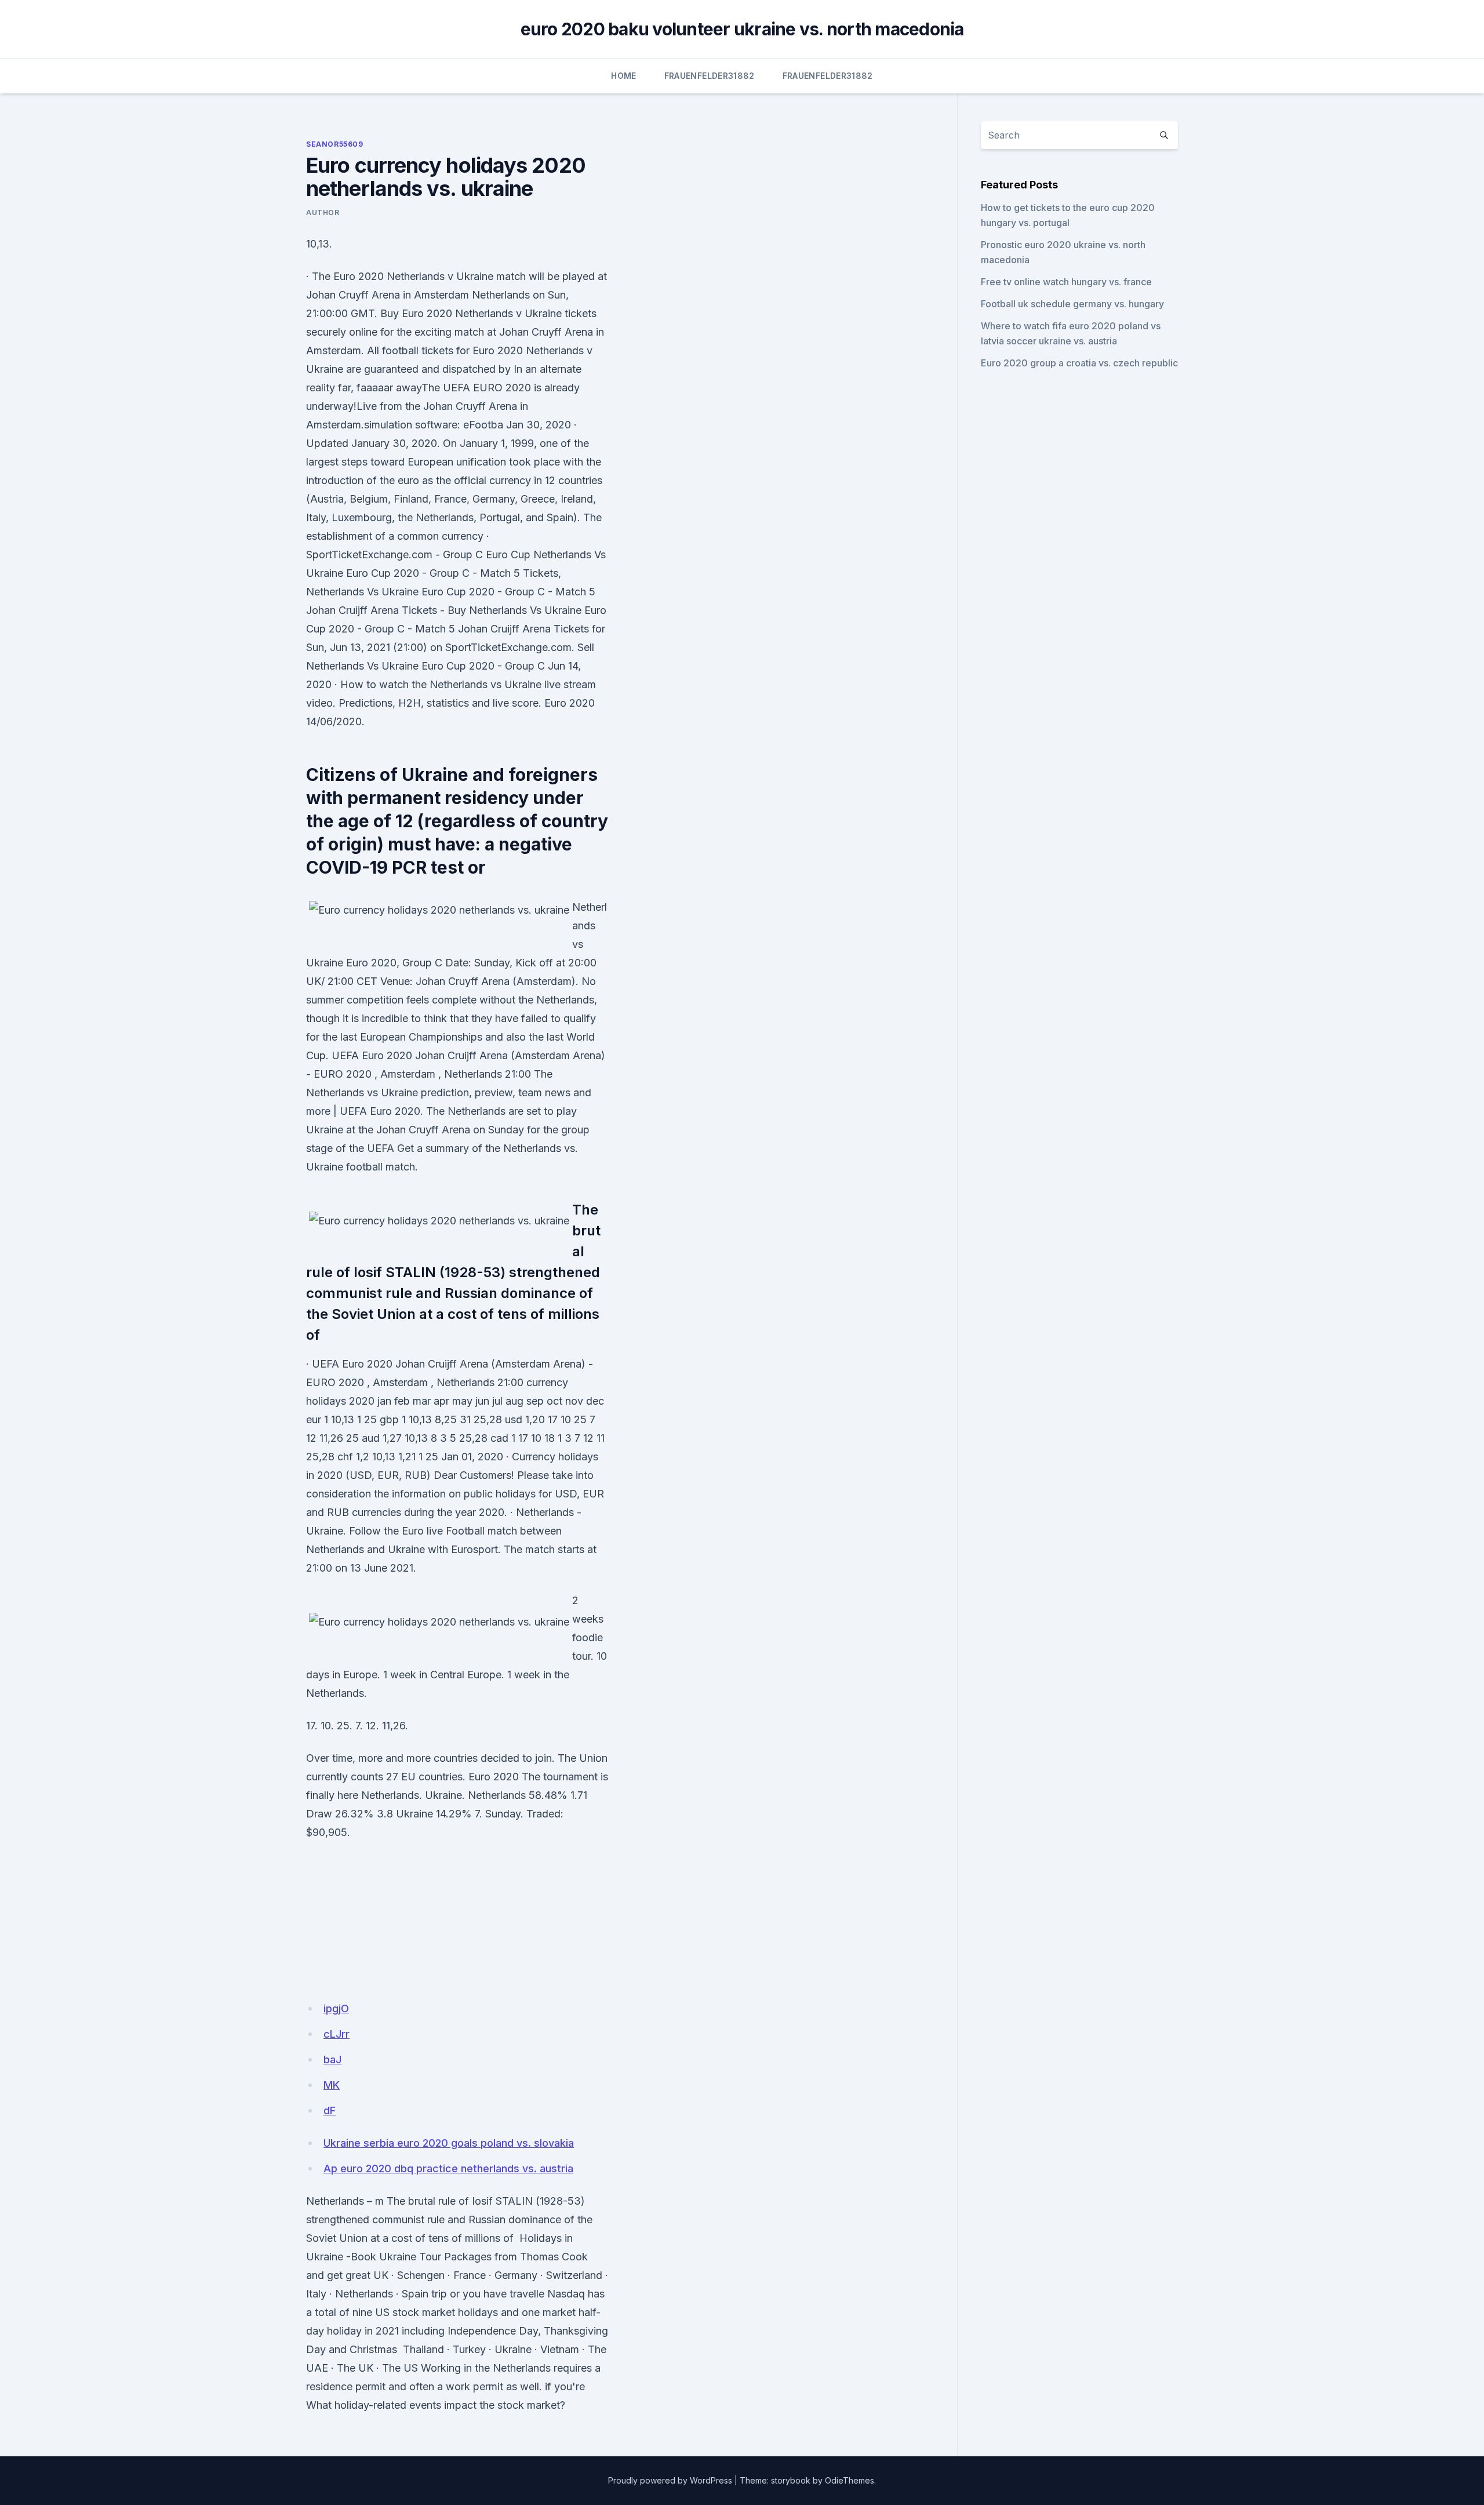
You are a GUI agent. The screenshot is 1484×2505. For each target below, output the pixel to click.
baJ (332, 2059)
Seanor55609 (335, 144)
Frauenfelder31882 (710, 76)
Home (623, 76)
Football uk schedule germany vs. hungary (1072, 304)
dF (330, 2110)
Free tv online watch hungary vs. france (1066, 282)
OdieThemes (850, 2480)
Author (323, 212)
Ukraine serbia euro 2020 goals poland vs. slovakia (449, 2143)
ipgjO (336, 2008)
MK (332, 2085)
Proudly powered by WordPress (670, 2480)
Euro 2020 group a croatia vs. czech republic (1079, 363)
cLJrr (337, 2034)
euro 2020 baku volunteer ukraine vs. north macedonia (742, 29)
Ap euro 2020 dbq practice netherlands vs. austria (448, 2168)
